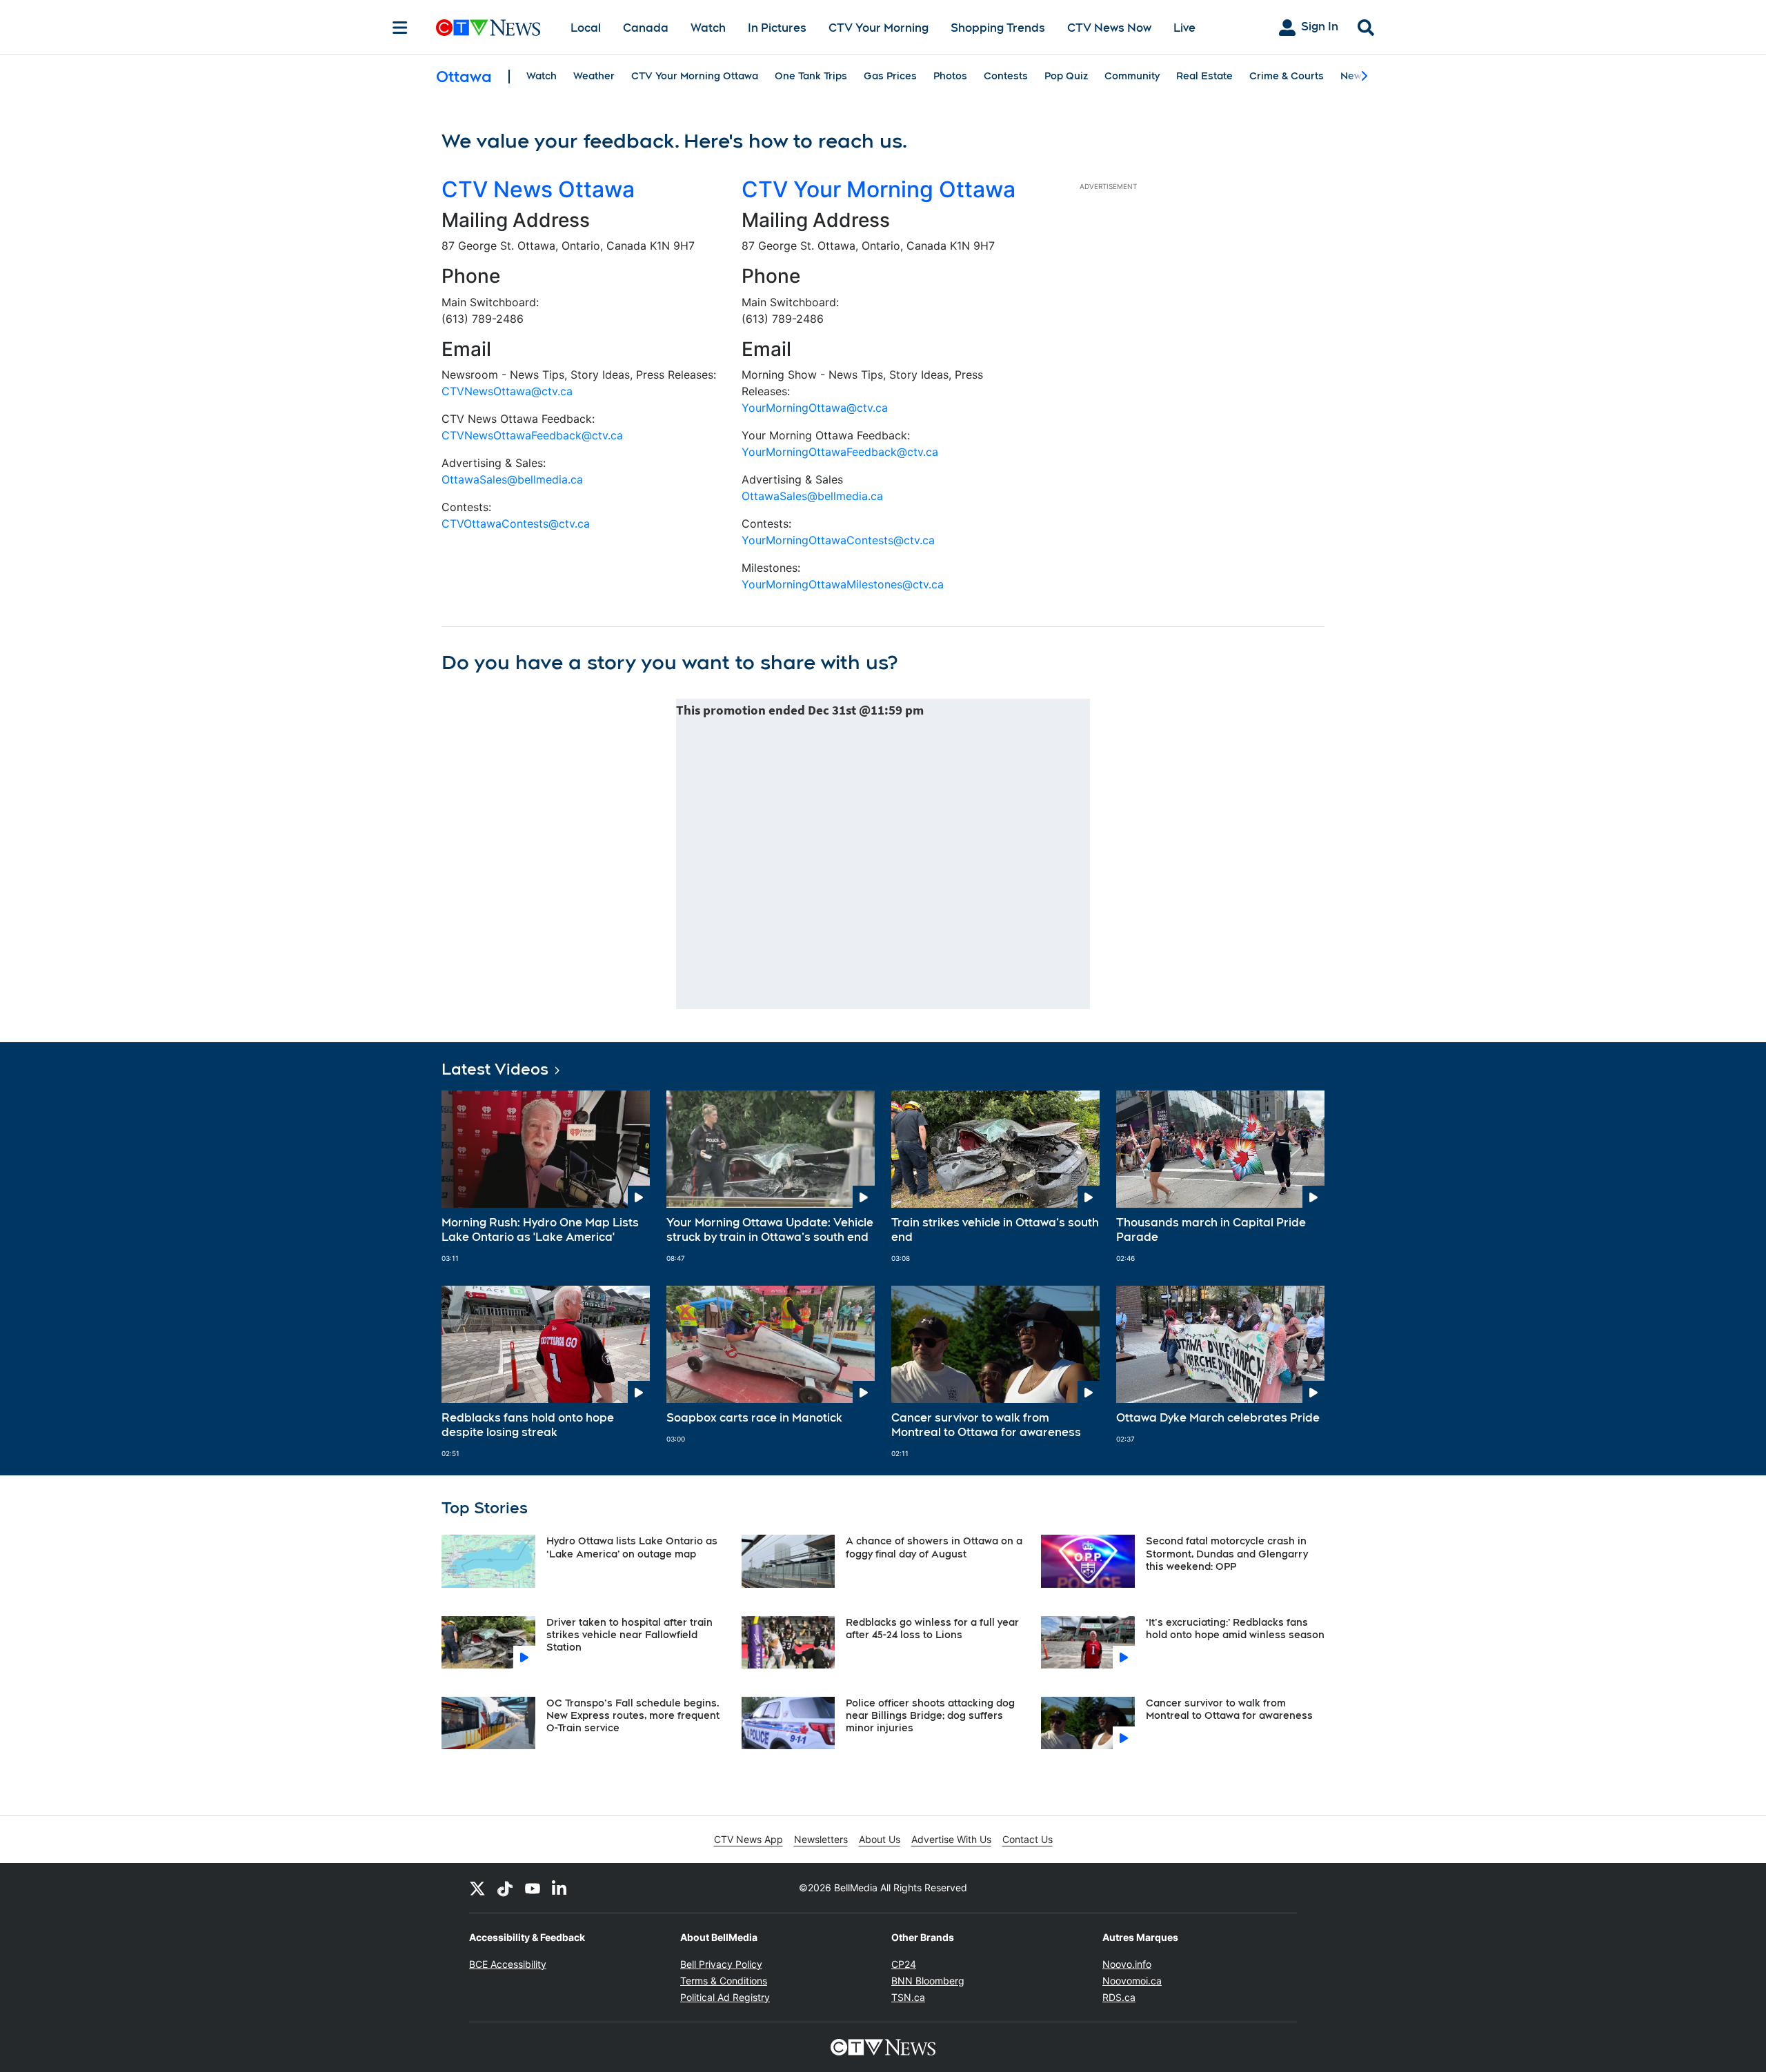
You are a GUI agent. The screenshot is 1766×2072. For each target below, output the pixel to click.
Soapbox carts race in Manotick (754, 1418)
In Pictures (777, 28)
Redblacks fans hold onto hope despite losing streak (528, 1425)
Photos (950, 76)
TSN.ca (908, 1997)
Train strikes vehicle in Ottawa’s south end (995, 1230)
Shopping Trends (998, 28)
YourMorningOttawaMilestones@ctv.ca (843, 584)
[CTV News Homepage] (488, 28)
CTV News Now (1109, 28)
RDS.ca (1119, 1997)
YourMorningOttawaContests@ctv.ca (838, 540)
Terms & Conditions (724, 1981)
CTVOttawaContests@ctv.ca (516, 524)
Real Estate (1204, 76)
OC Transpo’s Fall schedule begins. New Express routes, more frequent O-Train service (633, 1715)
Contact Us (1028, 1839)
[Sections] (400, 28)
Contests (1006, 76)
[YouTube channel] (533, 1888)
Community (1132, 76)
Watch (708, 28)
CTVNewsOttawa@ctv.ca (507, 391)
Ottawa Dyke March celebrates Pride (1218, 1418)
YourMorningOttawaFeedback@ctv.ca (840, 452)
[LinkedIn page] (560, 1888)
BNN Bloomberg (928, 1981)
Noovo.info (1127, 1964)
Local (586, 28)
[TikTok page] (505, 1888)
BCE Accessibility (508, 1964)
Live (1184, 28)
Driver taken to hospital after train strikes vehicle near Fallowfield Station (629, 1635)
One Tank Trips (811, 76)
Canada (646, 28)
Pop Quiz (1066, 76)
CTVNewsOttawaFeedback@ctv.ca (532, 435)
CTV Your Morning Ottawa (695, 76)
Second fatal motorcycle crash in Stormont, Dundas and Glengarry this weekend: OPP (1227, 1553)
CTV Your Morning (879, 28)
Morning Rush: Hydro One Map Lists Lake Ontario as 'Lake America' (540, 1230)
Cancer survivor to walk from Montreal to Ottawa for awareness (986, 1425)
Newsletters (821, 1839)
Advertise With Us (951, 1839)
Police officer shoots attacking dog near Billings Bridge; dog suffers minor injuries (930, 1715)
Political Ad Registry (725, 1997)
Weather (594, 76)
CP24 (904, 1964)
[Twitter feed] (477, 1888)
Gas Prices (890, 76)
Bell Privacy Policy (721, 1964)
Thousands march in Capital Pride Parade (1211, 1230)
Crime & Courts (1287, 76)
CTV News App (748, 1839)
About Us (880, 1839)
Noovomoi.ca (1132, 1981)
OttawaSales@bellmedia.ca (512, 479)
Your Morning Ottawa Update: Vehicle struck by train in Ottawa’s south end (770, 1230)
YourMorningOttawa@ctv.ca (815, 408)
